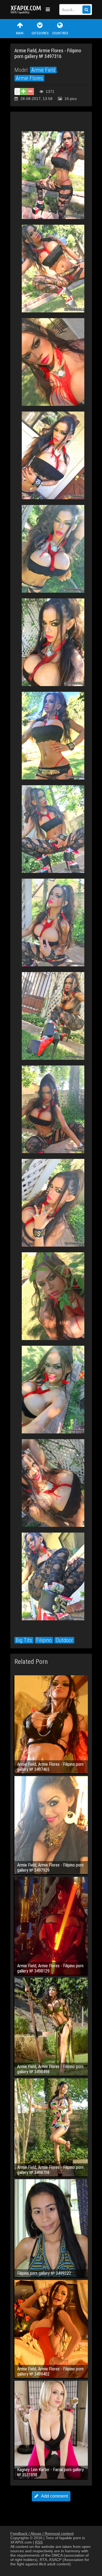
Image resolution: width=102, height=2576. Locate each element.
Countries (60, 33)
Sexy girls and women (27, 10)
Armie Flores (29, 78)
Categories (40, 33)
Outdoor (64, 1640)
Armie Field (43, 70)
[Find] (86, 10)
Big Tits (24, 1640)
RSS (39, 2542)
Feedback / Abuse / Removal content (42, 2534)
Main (20, 33)
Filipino (44, 1640)
